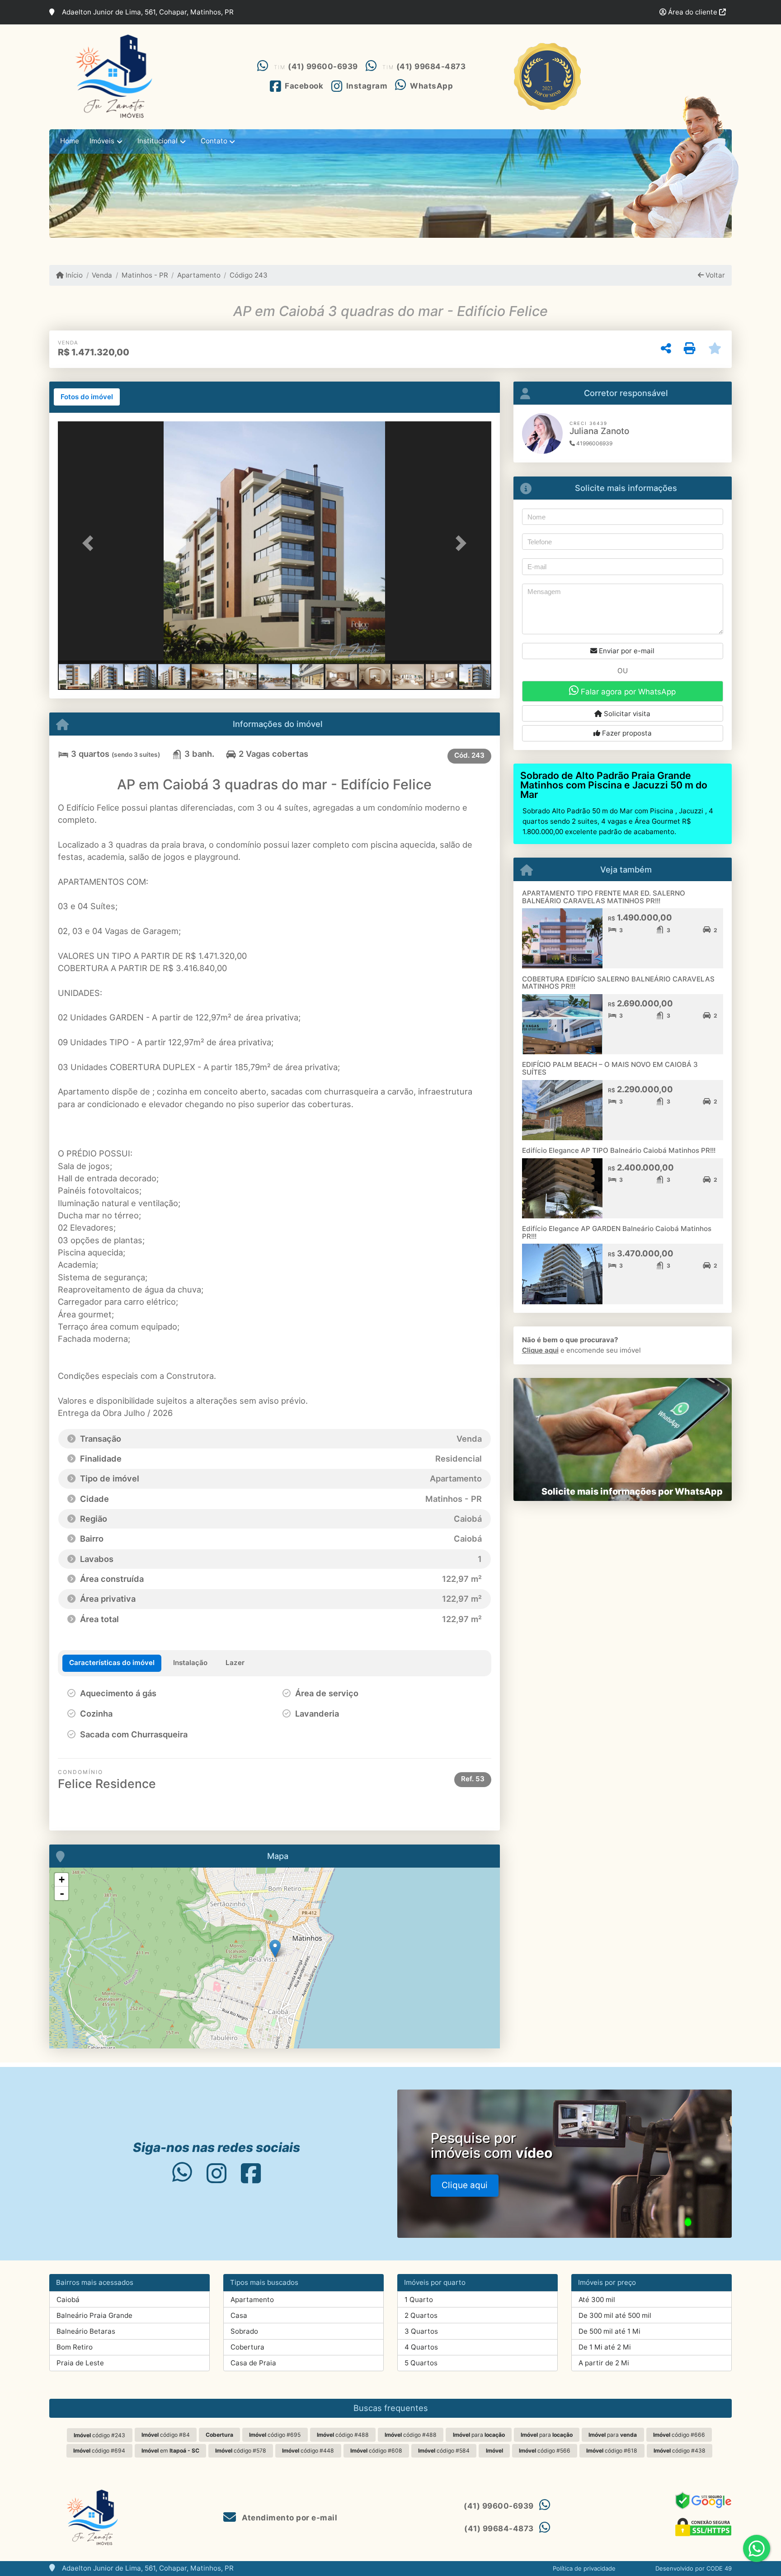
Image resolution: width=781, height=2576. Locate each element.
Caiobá (68, 2300)
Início (73, 275)
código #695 (275, 2435)
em (170, 2451)
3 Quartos (421, 2331)
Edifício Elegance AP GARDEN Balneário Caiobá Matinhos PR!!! (617, 1232)
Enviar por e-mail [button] (626, 651)
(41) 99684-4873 (431, 66)
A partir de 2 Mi (604, 2363)
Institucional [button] (158, 141)
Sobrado (244, 2331)
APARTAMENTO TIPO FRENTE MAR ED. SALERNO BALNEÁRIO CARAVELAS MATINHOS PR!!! (604, 897)
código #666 (679, 2435)
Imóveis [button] (102, 141)
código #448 (308, 2451)
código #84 (166, 2435)
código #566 (545, 2451)
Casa (239, 2315)
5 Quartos (421, 2363)
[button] (90, 543)
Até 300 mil (597, 2300)
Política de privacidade (584, 2568)
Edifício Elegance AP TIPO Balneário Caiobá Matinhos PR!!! (619, 1150)
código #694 (99, 2451)
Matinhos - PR (145, 275)
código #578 (241, 2451)
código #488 (343, 2435)
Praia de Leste (80, 2363)
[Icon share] (182, 2173)
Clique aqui (540, 1350)
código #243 (99, 2435)
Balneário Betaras (86, 2331)
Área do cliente (693, 12)
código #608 (376, 2451)
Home (70, 141)
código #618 (612, 2451)
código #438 (680, 2451)
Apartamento (199, 275)
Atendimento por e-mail (289, 2518)
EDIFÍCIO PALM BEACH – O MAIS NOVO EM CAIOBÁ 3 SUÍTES (610, 1068)
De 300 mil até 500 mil (615, 2315)
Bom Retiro (75, 2347)
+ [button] (62, 1880)
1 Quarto (419, 2300)
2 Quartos (421, 2315)
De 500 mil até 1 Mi (609, 2331)
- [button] (62, 1893)
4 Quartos (421, 2347)
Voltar (714, 275)
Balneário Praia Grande (94, 2315)
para (479, 2435)
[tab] (87, 397)
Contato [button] (214, 141)
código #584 (444, 2451)
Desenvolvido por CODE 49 (694, 2568)
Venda (102, 275)
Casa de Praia (253, 2363)
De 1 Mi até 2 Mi (605, 2347)
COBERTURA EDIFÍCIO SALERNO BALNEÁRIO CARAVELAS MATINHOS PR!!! (618, 983)
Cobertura (247, 2347)
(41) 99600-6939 (323, 66)
